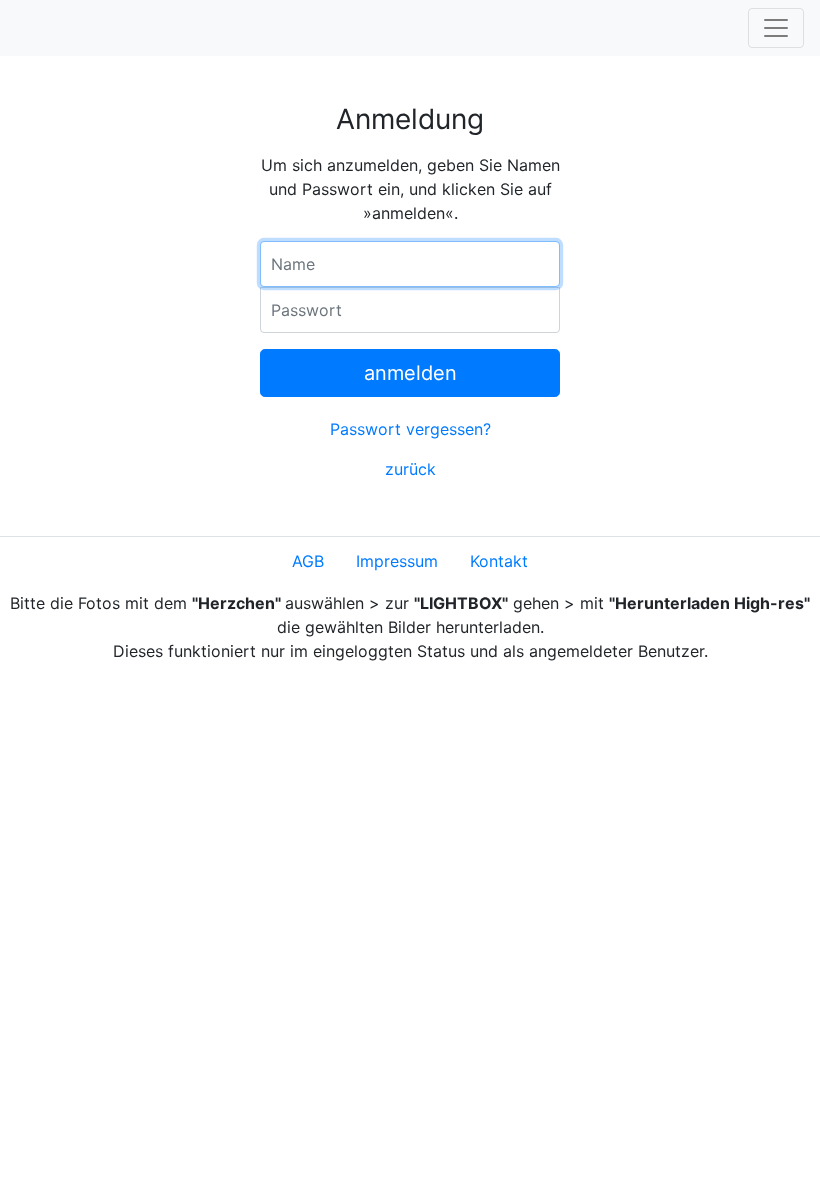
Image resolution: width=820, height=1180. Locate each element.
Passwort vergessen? (410, 429)
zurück (410, 469)
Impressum (397, 561)
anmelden (410, 373)
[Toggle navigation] (776, 28)
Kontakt (499, 561)
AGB (308, 561)
